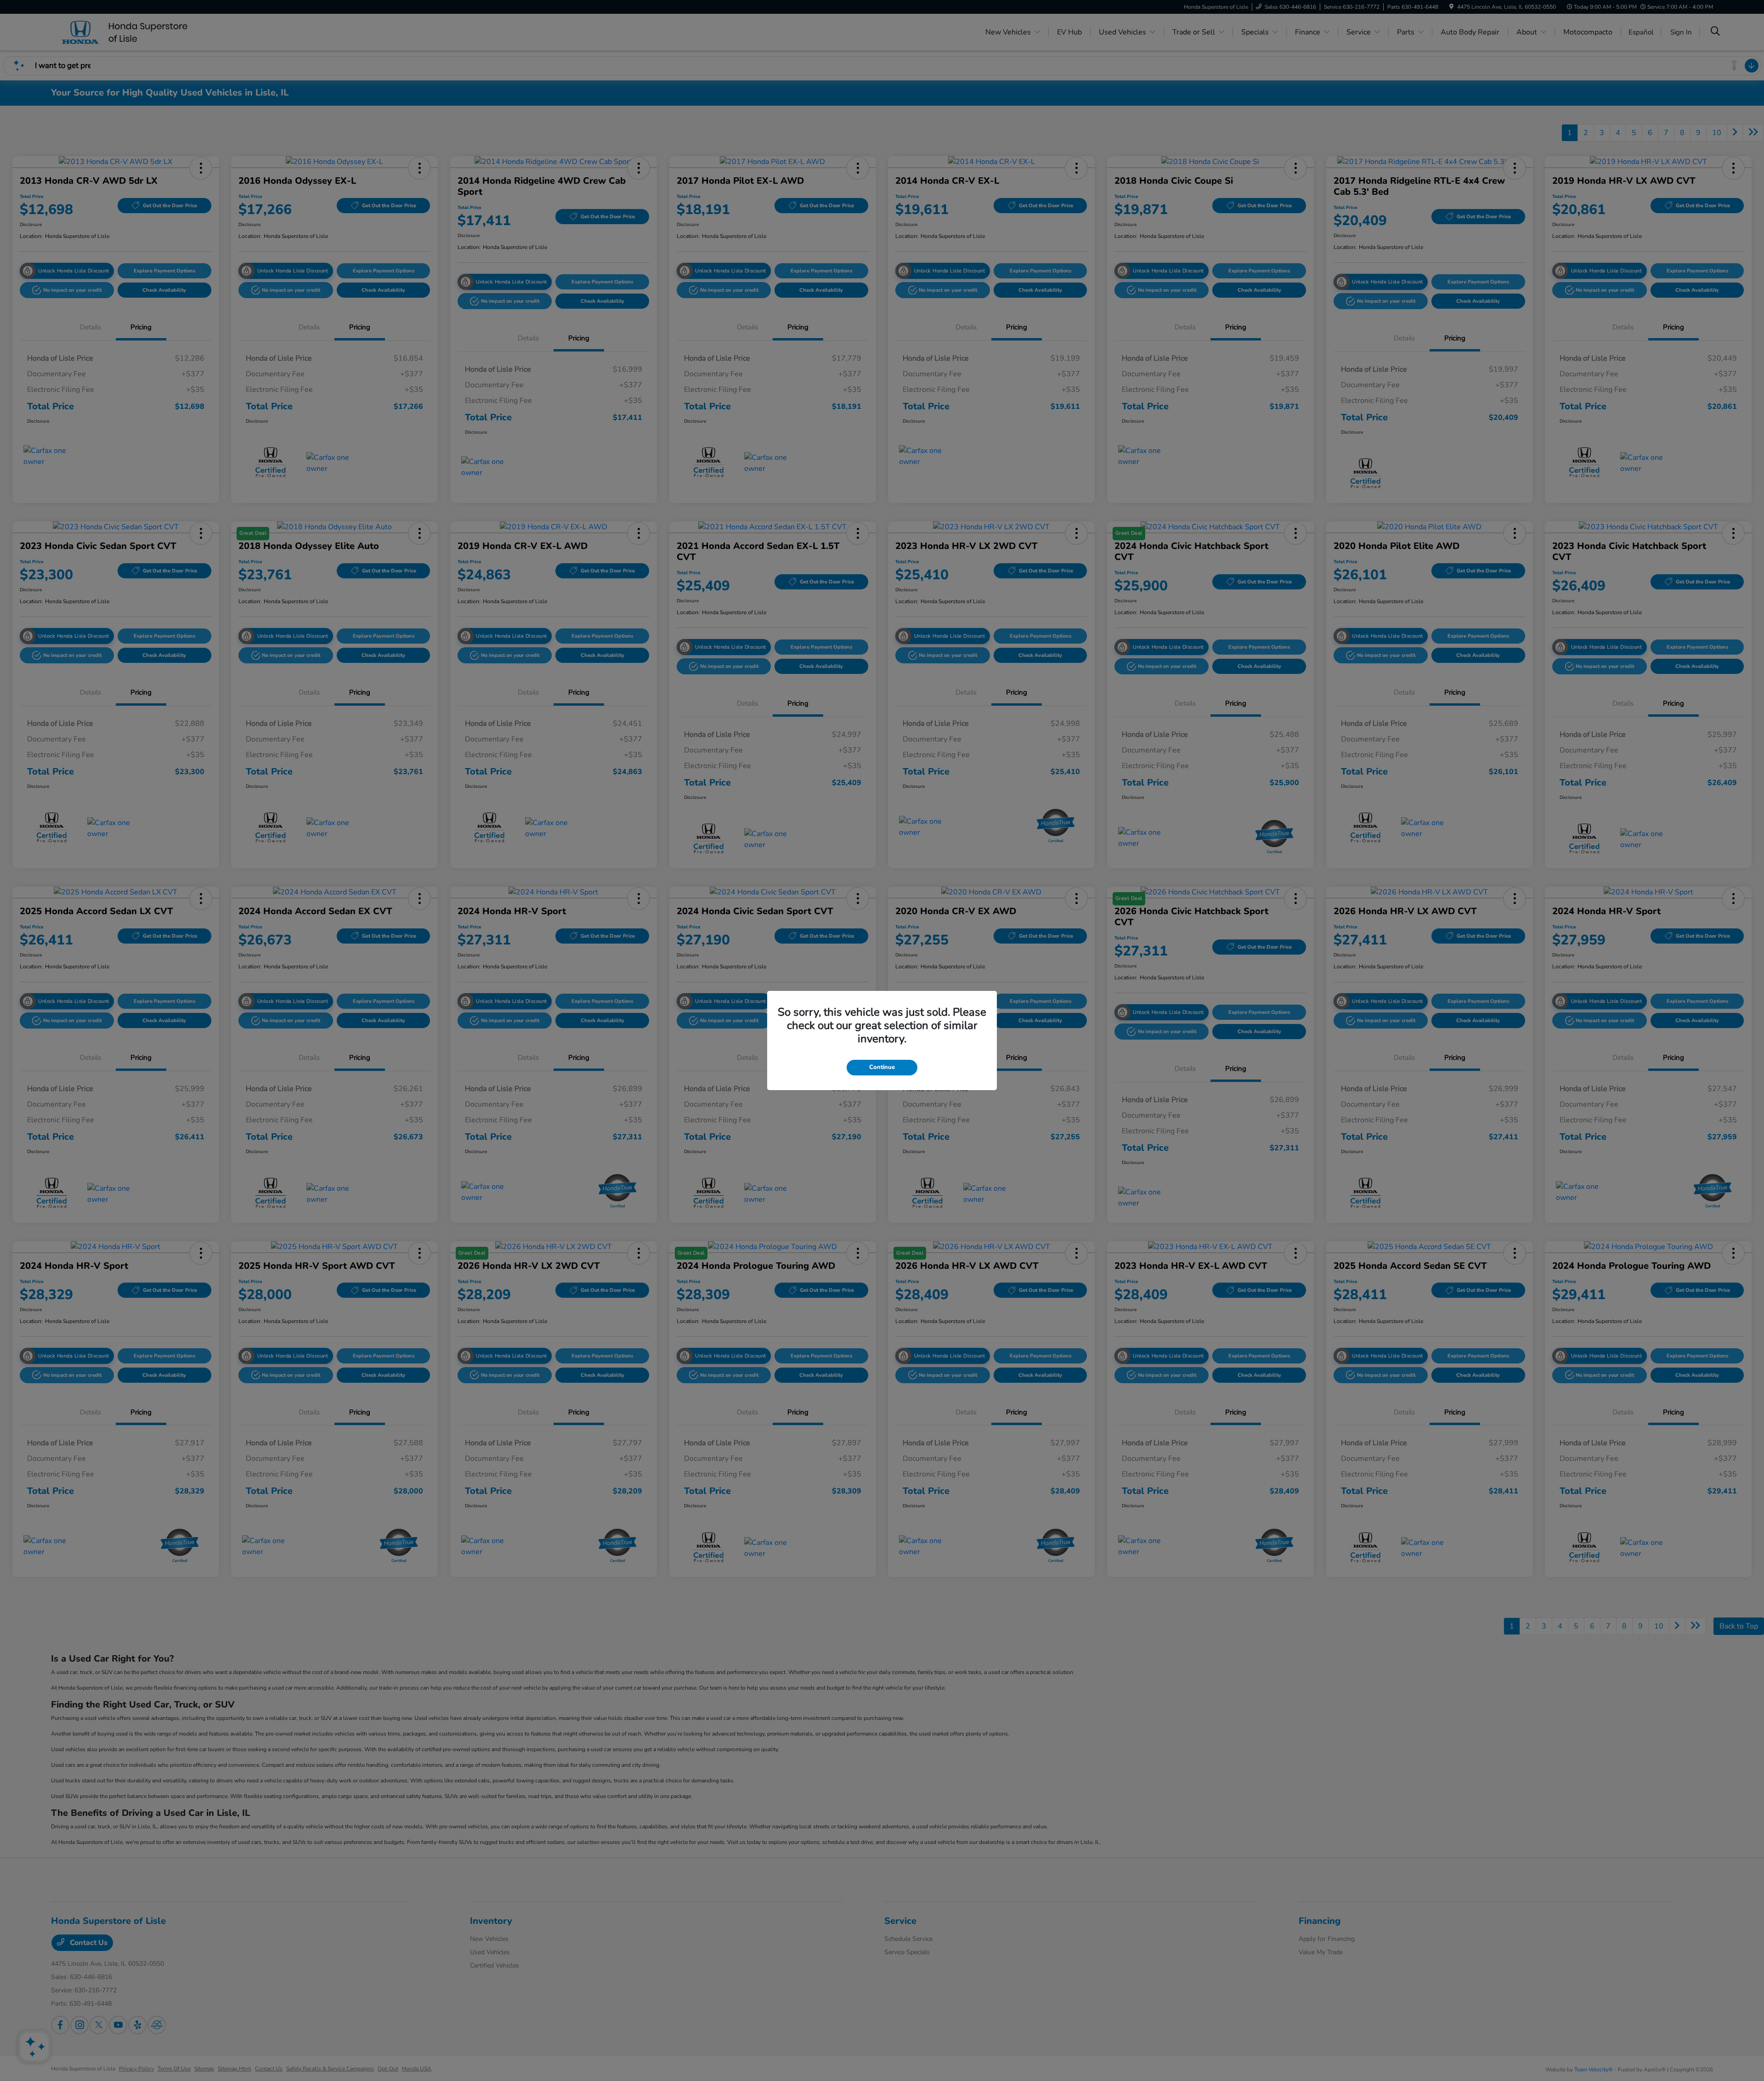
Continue (882, 1067)
